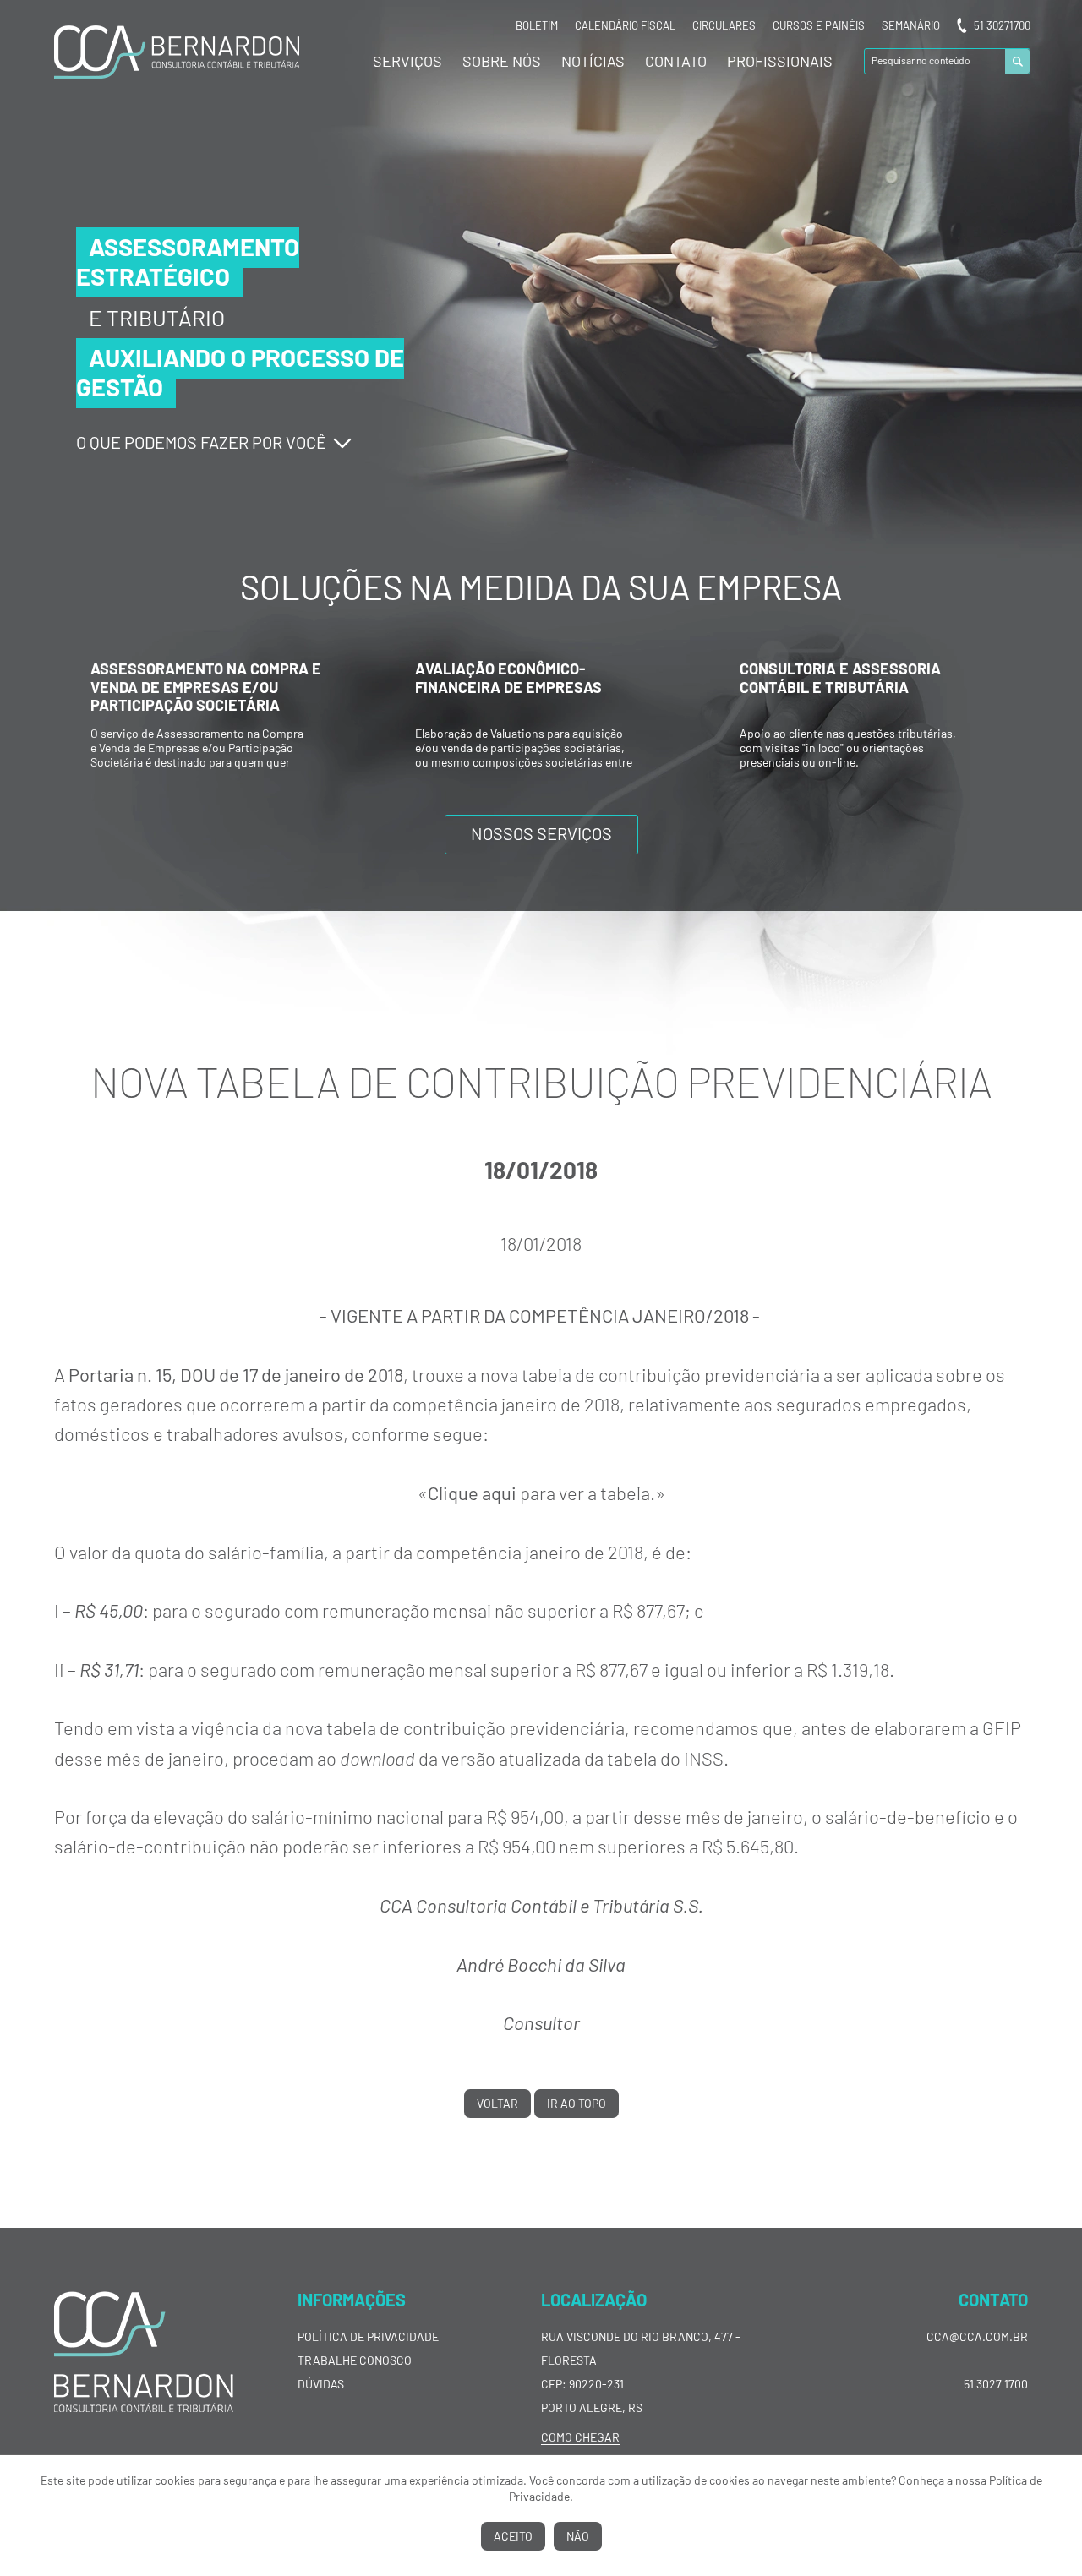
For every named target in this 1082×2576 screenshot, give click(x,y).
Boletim (537, 25)
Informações (352, 2300)
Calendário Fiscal (625, 25)
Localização (594, 2300)
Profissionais (780, 61)
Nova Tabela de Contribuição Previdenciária (541, 1081)
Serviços (407, 61)
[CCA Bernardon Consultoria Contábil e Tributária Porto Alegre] (177, 74)
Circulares (724, 25)
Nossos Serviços (541, 833)
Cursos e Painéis (819, 25)
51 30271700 (1002, 25)
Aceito (513, 2536)
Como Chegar (580, 2437)
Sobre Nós (502, 61)
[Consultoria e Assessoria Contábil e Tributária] (541, 777)
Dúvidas (321, 2384)
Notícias (593, 61)
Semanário (911, 25)
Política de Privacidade (368, 2336)
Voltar (497, 2103)
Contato (676, 61)
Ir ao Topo (577, 2103)
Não (578, 2536)
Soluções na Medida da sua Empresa (541, 587)
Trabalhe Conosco (355, 2360)
